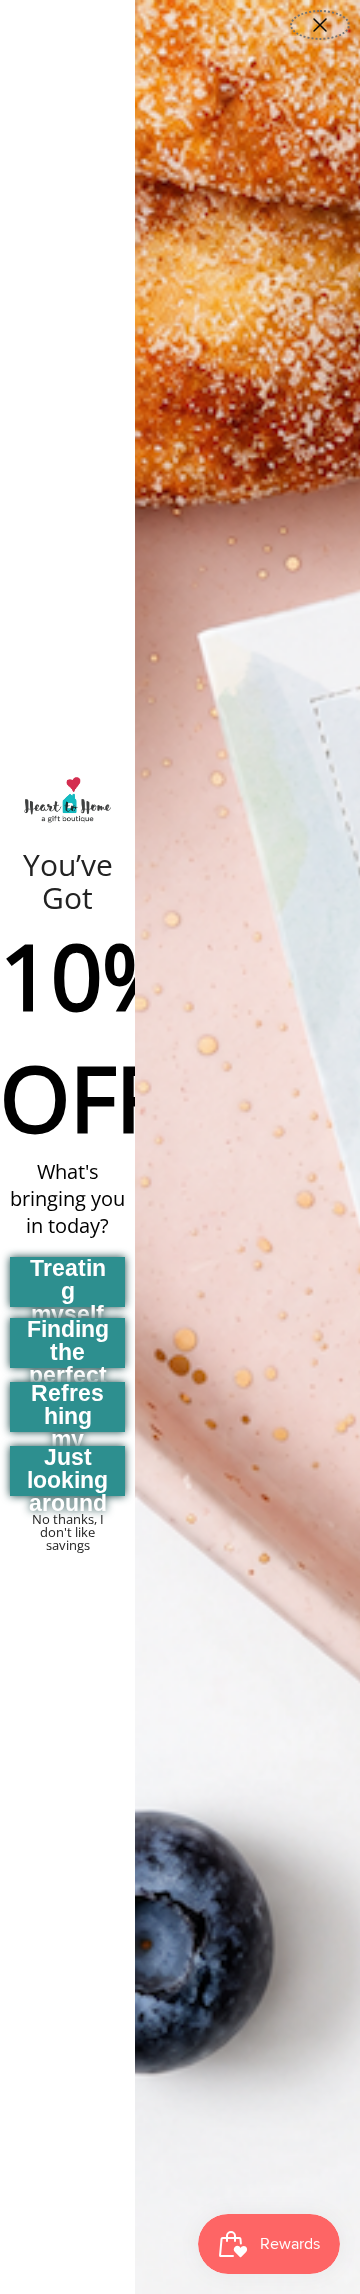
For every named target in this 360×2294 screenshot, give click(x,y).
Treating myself (68, 1282)
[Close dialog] (320, 25)
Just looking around (67, 1471)
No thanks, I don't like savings (68, 1525)
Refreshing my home (67, 1407)
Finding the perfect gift (68, 1343)
